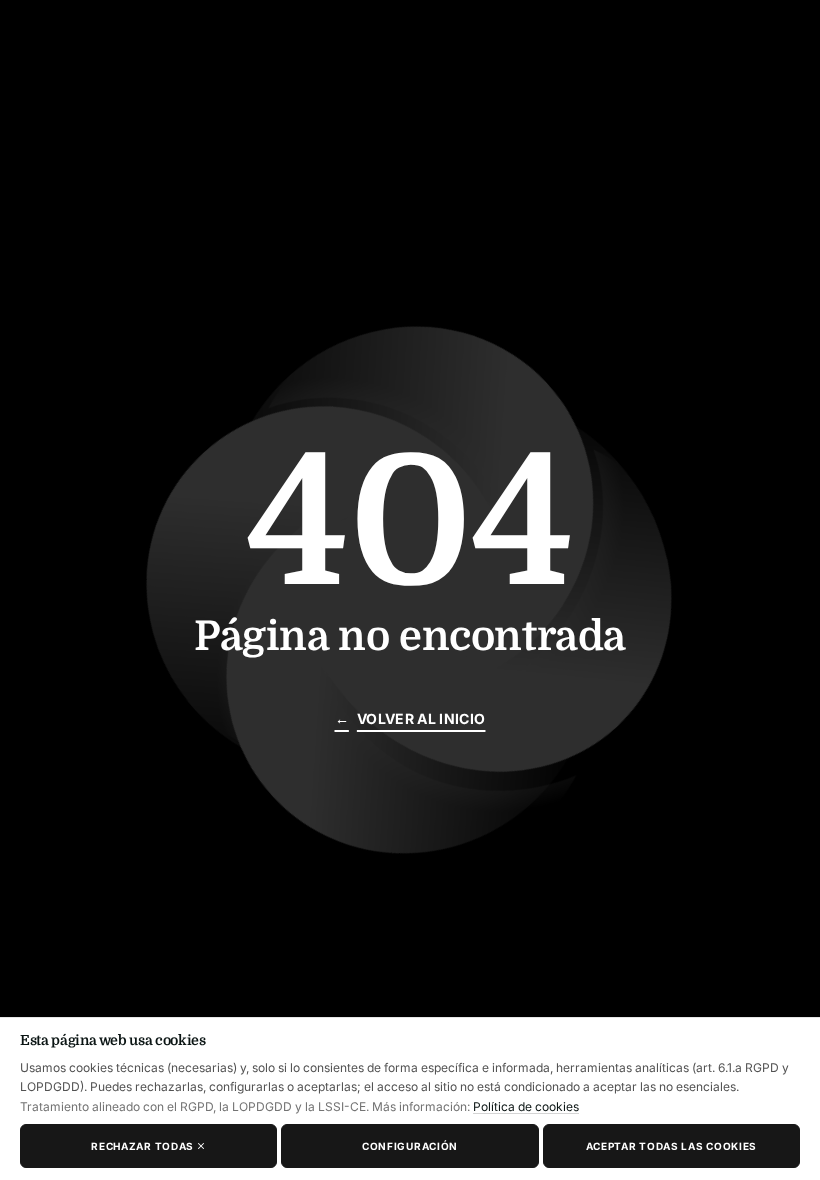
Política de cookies (526, 1106)
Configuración (410, 1146)
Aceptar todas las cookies (672, 1146)
